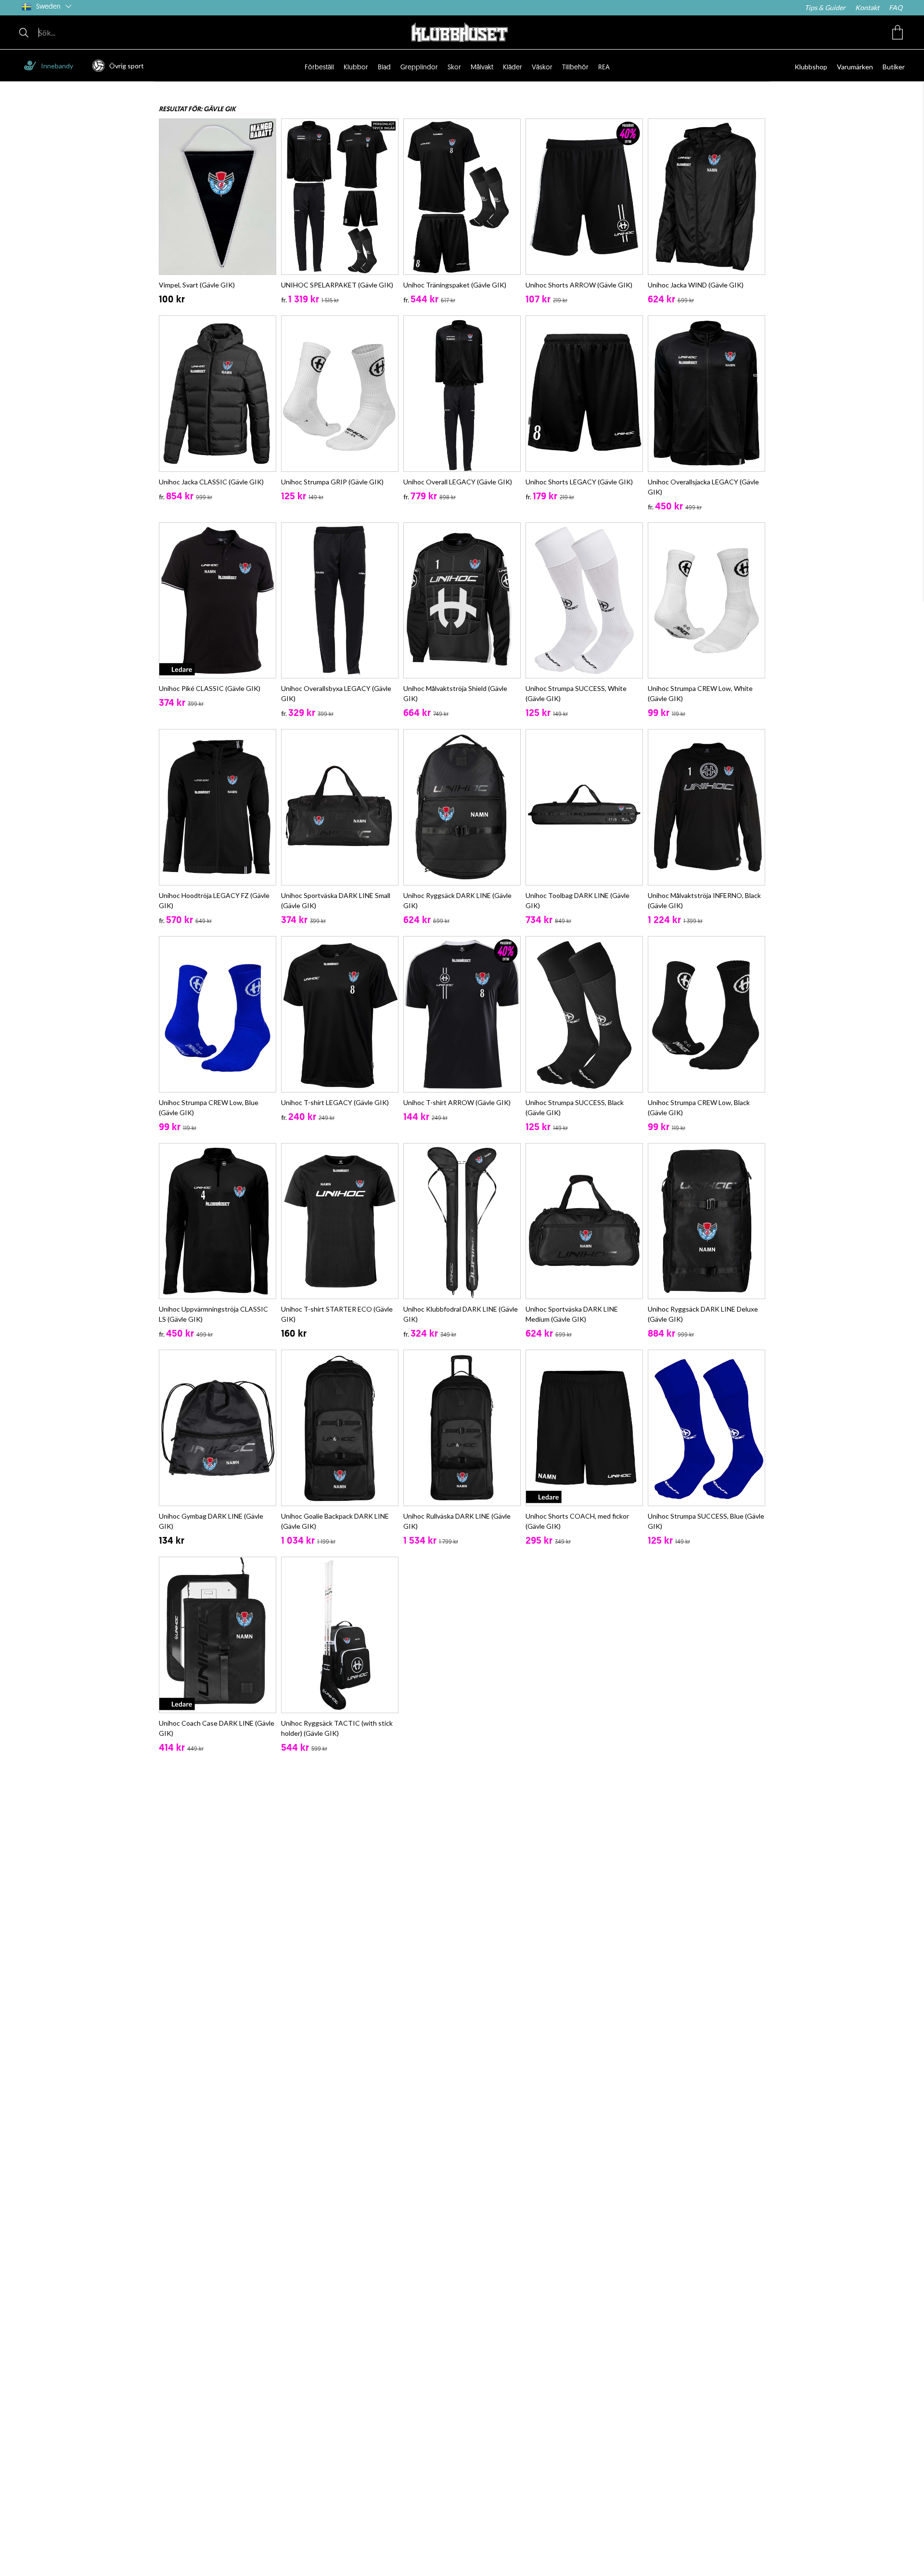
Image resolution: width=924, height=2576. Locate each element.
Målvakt (482, 68)
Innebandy (57, 66)
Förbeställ (319, 68)
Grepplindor (419, 68)
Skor (454, 68)
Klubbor (356, 68)
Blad (384, 68)
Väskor (542, 68)
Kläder (513, 68)
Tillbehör (575, 68)
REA (604, 68)
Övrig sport (127, 66)
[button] (898, 32)
